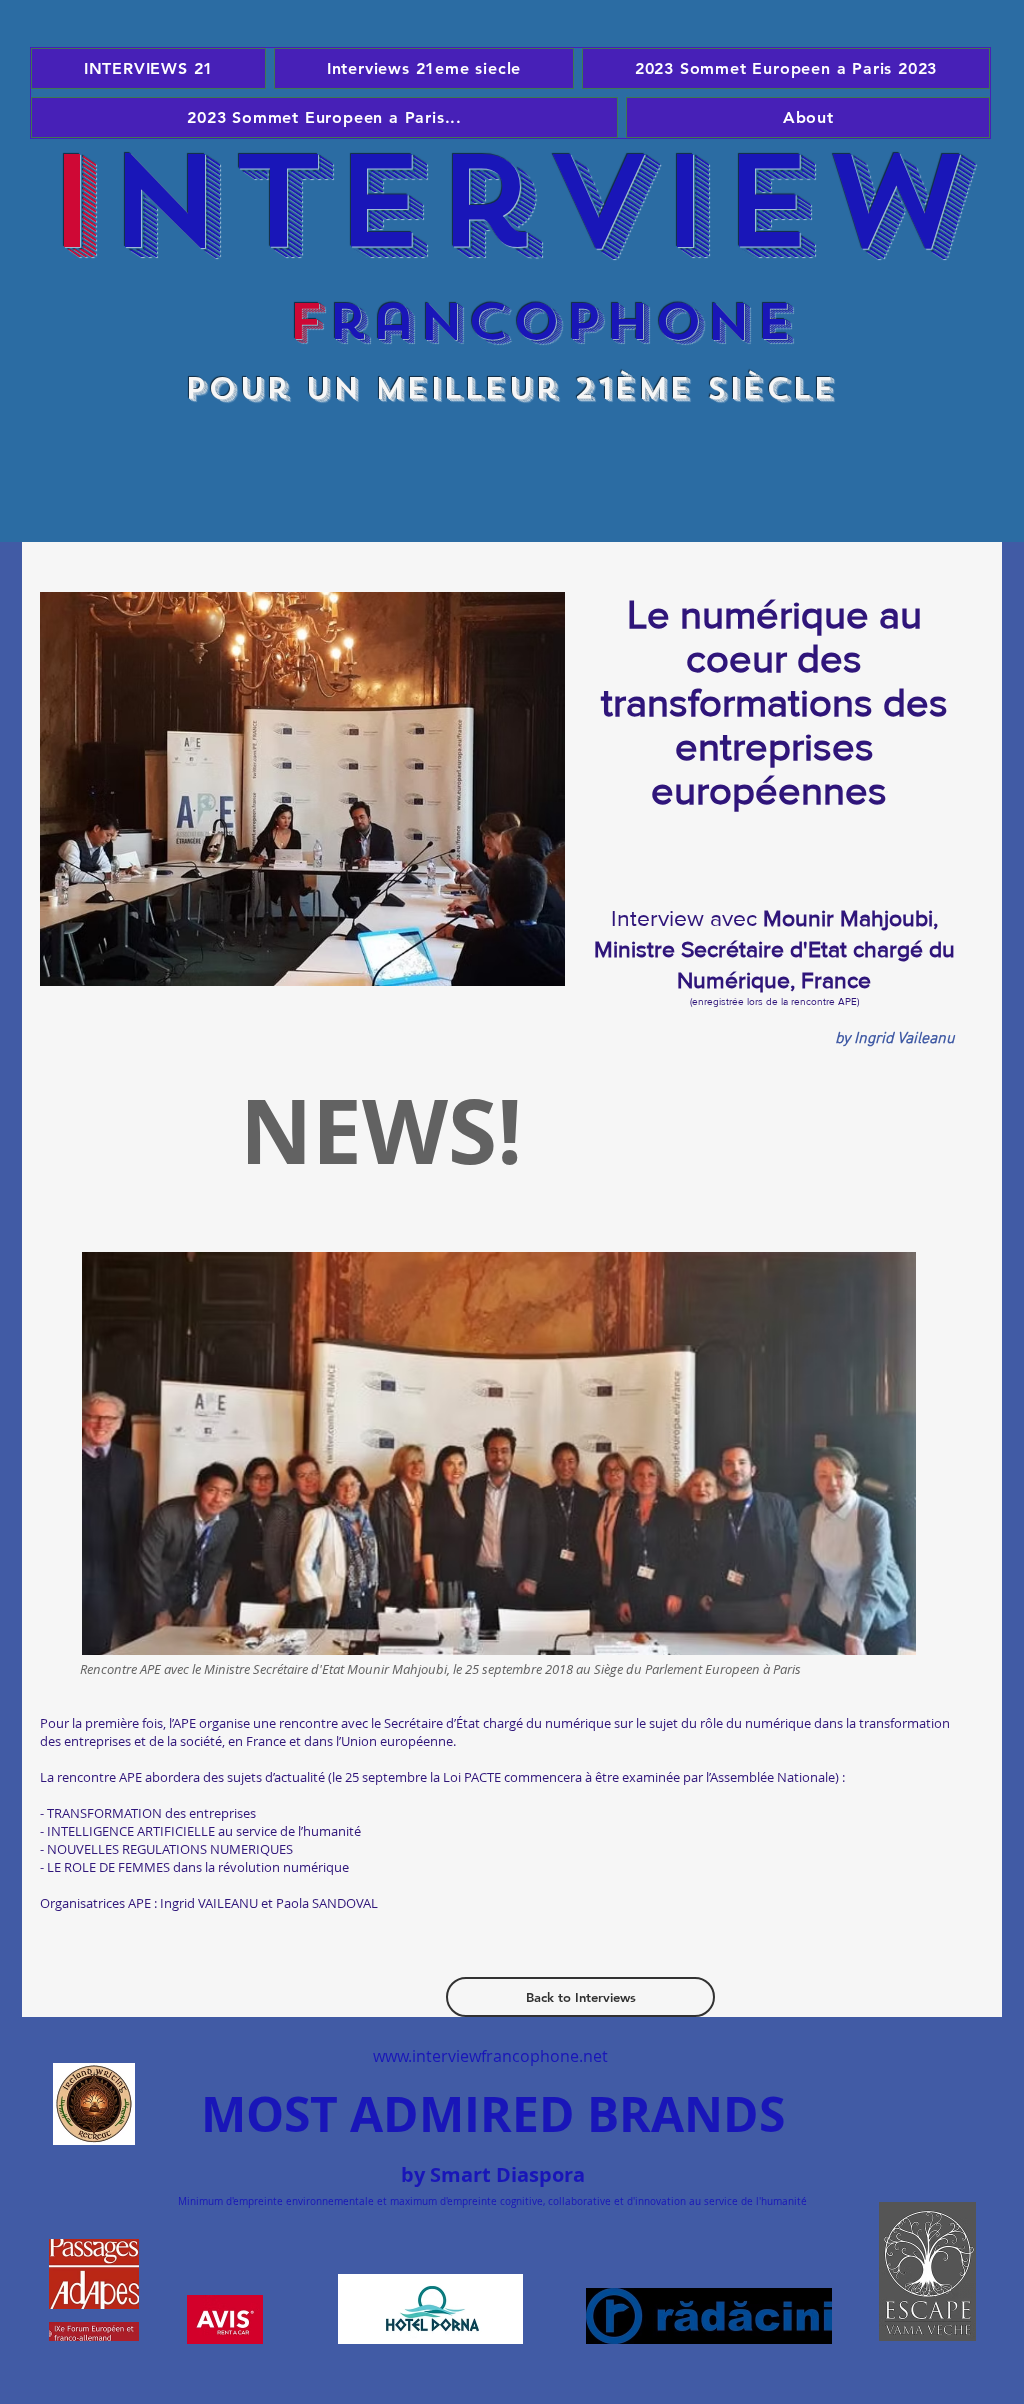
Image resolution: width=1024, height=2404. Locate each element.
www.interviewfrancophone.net (490, 2056)
